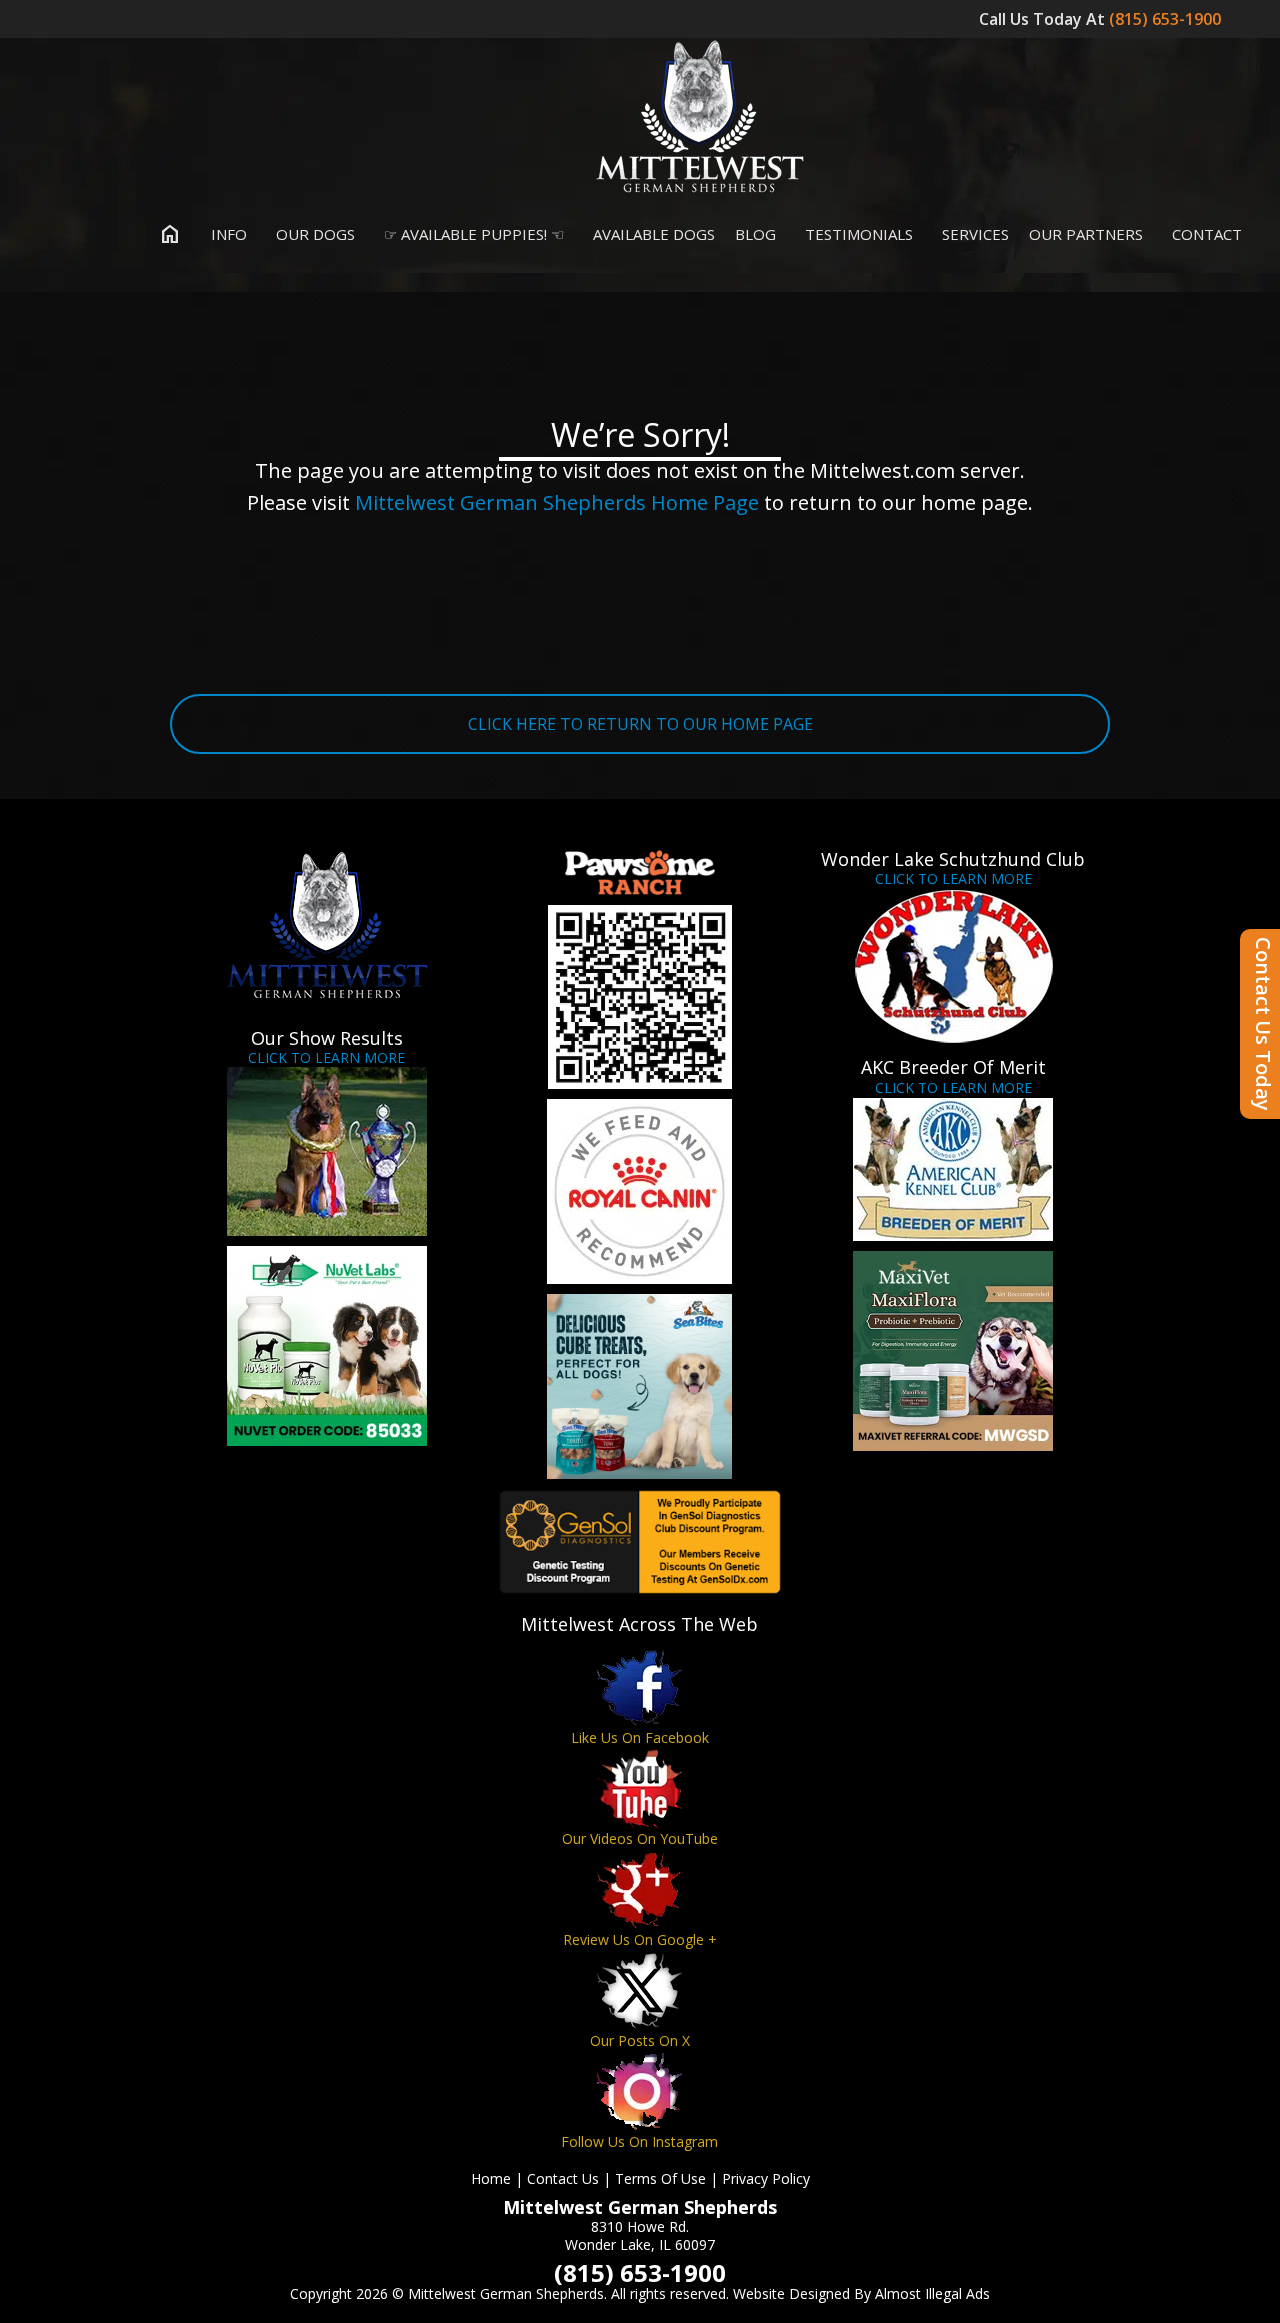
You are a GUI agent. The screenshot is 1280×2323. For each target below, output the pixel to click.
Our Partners (1086, 234)
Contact (1205, 234)
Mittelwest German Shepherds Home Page (557, 502)
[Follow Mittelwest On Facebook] (639, 1687)
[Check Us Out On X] (639, 1990)
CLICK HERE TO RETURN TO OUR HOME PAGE (640, 724)
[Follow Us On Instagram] (639, 2091)
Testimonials (857, 234)
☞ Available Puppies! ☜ (472, 234)
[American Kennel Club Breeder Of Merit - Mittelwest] (953, 1169)
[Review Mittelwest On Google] (639, 1889)
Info (227, 234)
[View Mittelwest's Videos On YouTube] (639, 1788)
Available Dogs (652, 234)
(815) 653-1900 (1167, 19)
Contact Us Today (1263, 1024)
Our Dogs (313, 234)
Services (973, 234)
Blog (755, 234)
